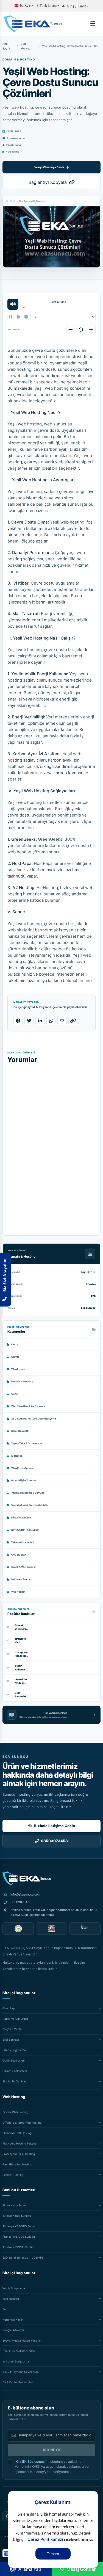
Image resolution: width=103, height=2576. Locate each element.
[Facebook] (7, 2516)
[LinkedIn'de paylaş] (40, 1021)
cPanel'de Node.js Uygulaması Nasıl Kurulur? (21, 1681)
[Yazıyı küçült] (71, 330)
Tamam (53, 2554)
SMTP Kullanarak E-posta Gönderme (21, 1668)
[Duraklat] (11, 317)
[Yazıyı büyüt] (91, 330)
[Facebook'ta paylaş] (18, 1021)
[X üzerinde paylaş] (29, 1021)
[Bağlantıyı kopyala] (73, 1021)
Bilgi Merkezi (26, 46)
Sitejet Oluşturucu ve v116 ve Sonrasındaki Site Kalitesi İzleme (21, 1627)
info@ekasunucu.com (26, 1894)
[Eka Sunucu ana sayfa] (27, 1878)
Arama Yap (30, 2569)
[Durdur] (26, 317)
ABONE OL (52, 2450)
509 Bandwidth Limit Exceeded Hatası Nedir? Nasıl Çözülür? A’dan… (21, 1695)
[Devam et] (18, 317)
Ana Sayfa (6, 46)
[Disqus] (51, 1145)
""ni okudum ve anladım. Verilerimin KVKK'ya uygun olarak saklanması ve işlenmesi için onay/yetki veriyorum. (52, 2467)
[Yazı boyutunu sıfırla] (81, 330)
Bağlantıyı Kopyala (48, 182)
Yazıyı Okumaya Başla (49, 167)
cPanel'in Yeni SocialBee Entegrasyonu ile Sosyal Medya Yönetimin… (21, 1641)
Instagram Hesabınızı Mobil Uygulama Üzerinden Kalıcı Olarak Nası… (21, 1654)
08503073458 (21, 1902)
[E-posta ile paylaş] (62, 1021)
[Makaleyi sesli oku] (13, 304)
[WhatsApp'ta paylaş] (51, 1021)
